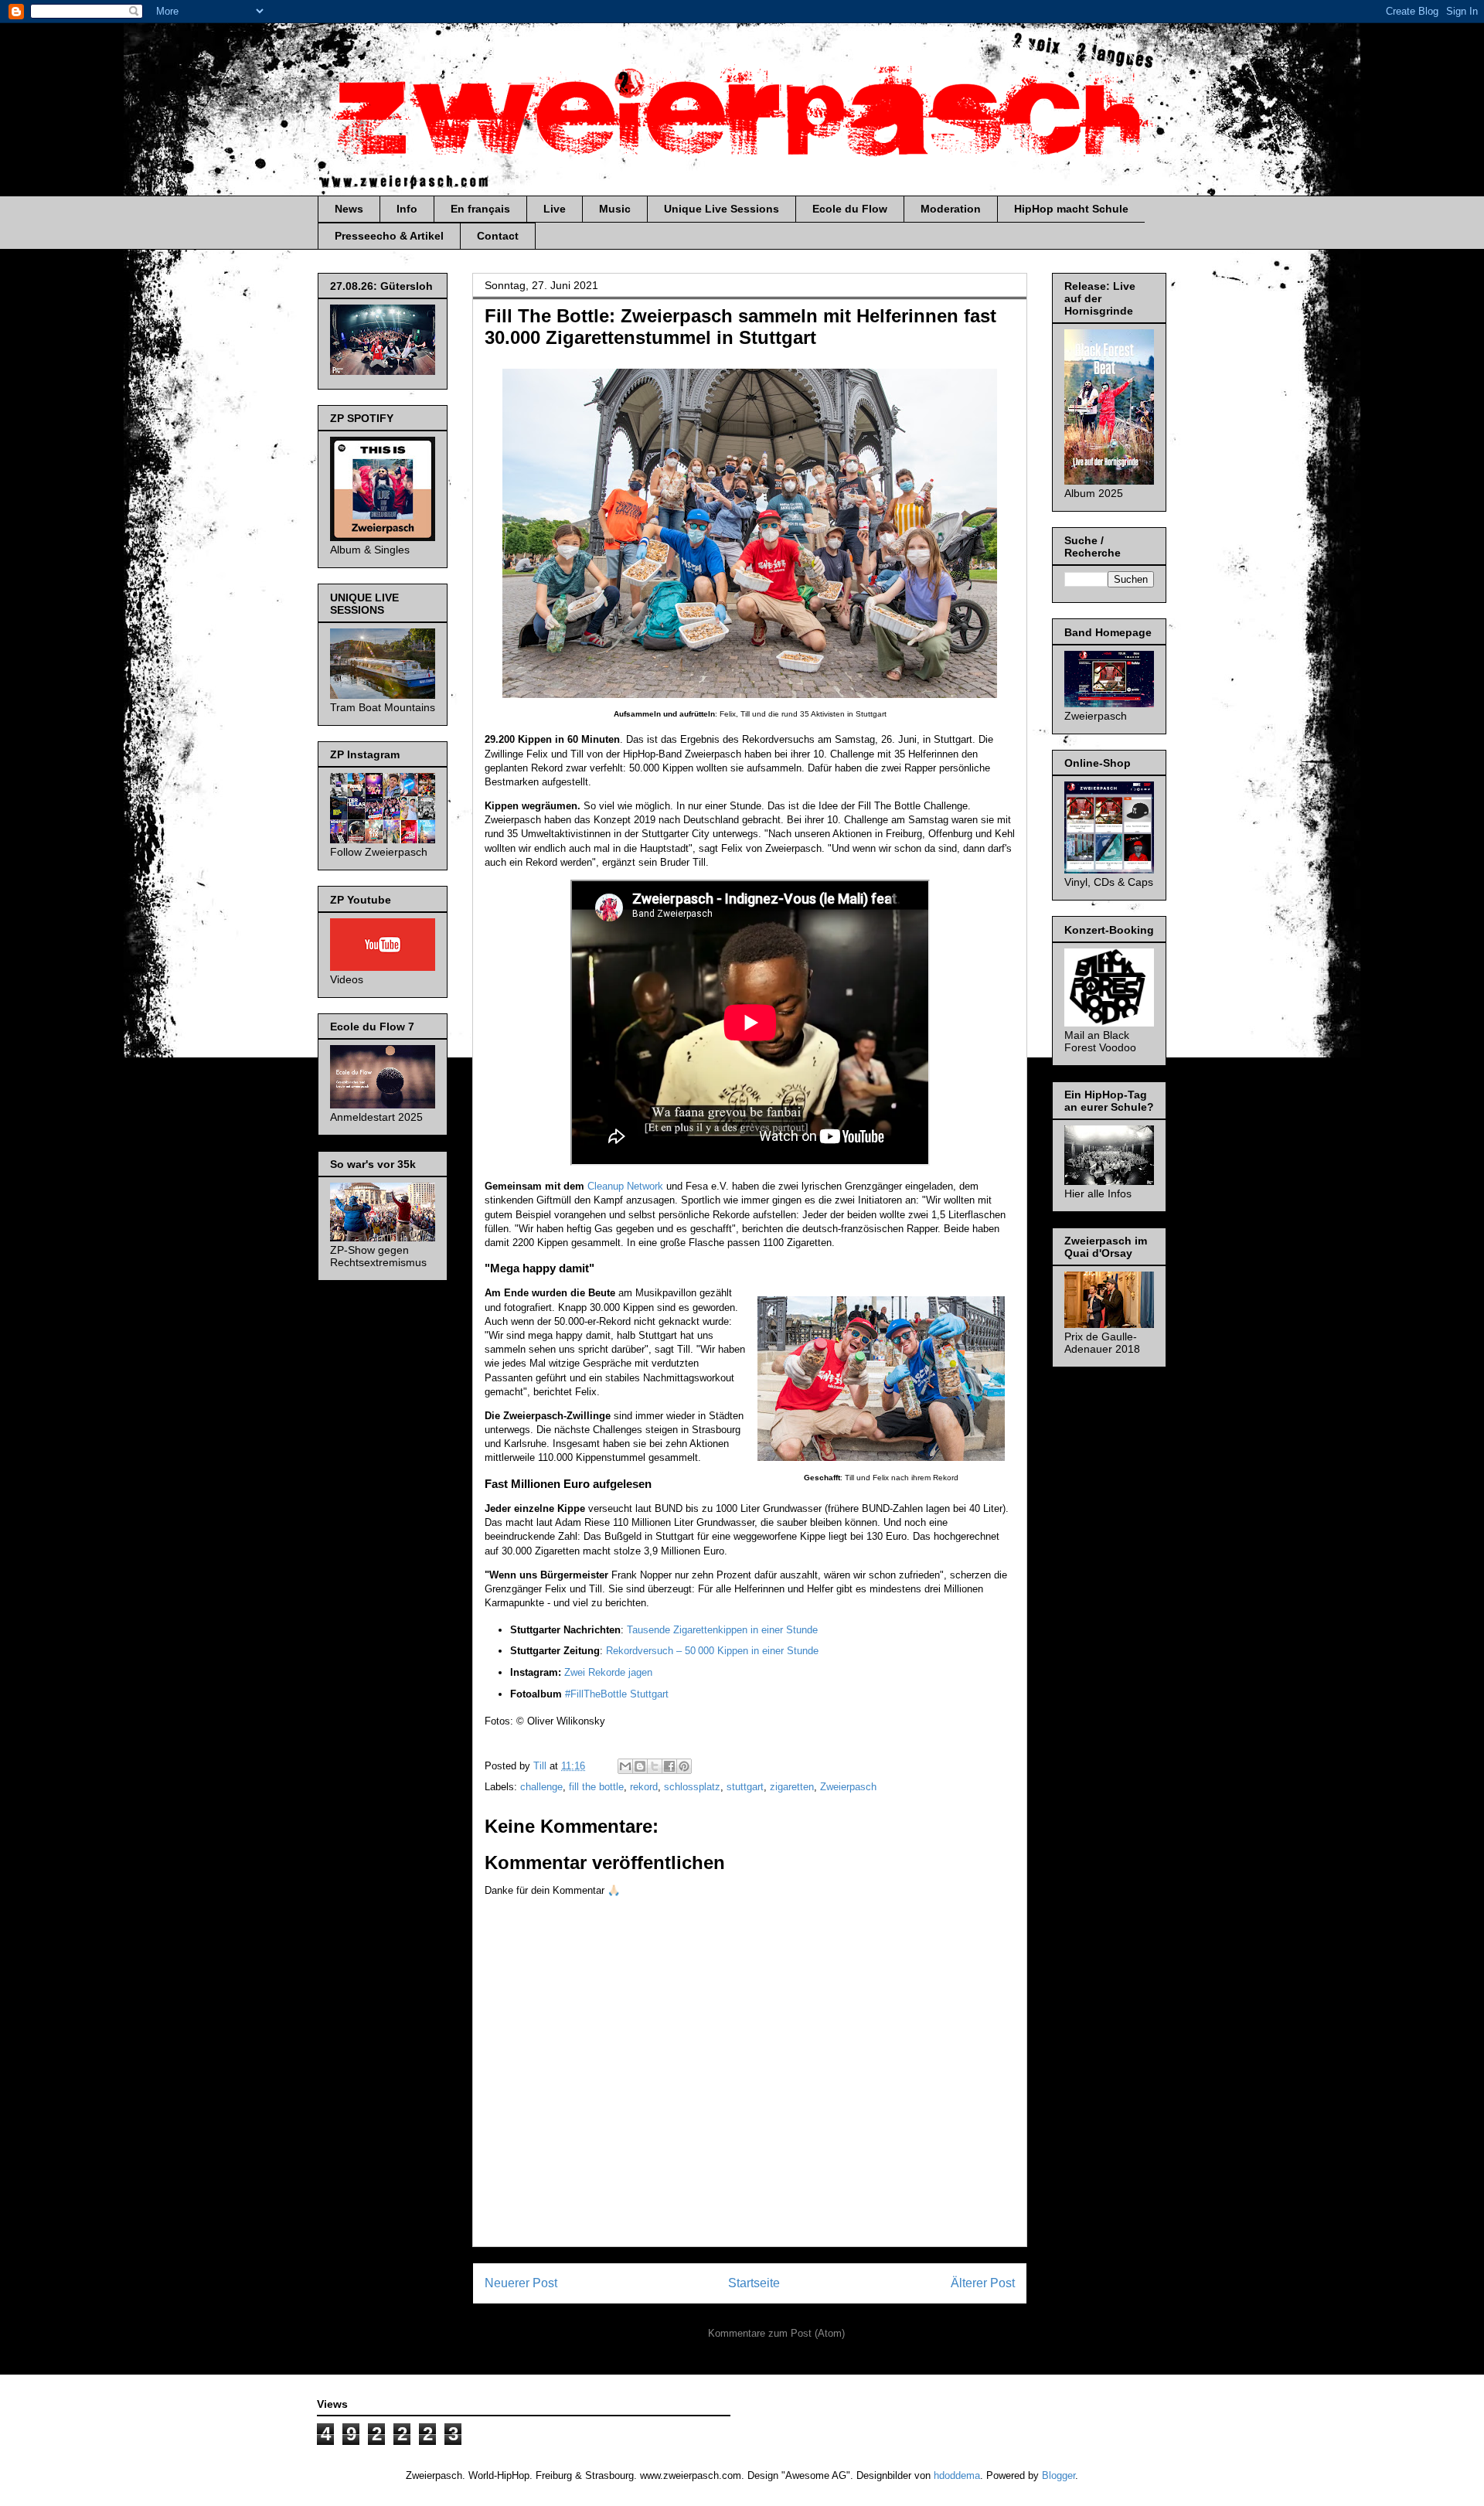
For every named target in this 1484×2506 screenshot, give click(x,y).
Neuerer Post (521, 2283)
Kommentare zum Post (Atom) (776, 2333)
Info (407, 209)
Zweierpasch (848, 1787)
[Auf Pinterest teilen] (684, 1766)
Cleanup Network (625, 1186)
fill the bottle (596, 1787)
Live (555, 209)
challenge (541, 1787)
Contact (498, 236)
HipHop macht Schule (1071, 209)
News (349, 209)
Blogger (1059, 2475)
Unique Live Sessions (722, 209)
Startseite (754, 2283)
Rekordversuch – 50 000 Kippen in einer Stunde (712, 1651)
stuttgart (745, 1787)
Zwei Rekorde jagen (608, 1672)
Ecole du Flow (850, 209)
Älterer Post (983, 2283)
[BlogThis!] (640, 1766)
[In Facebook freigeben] (669, 1766)
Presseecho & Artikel (389, 236)
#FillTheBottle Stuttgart (617, 1694)
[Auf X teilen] (655, 1766)
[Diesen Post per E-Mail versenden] (625, 1766)
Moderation (951, 209)
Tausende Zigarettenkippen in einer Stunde (722, 1630)
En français (480, 209)
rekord (644, 1787)
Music (615, 209)
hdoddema (957, 2475)
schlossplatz (692, 1787)
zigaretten (792, 1787)
